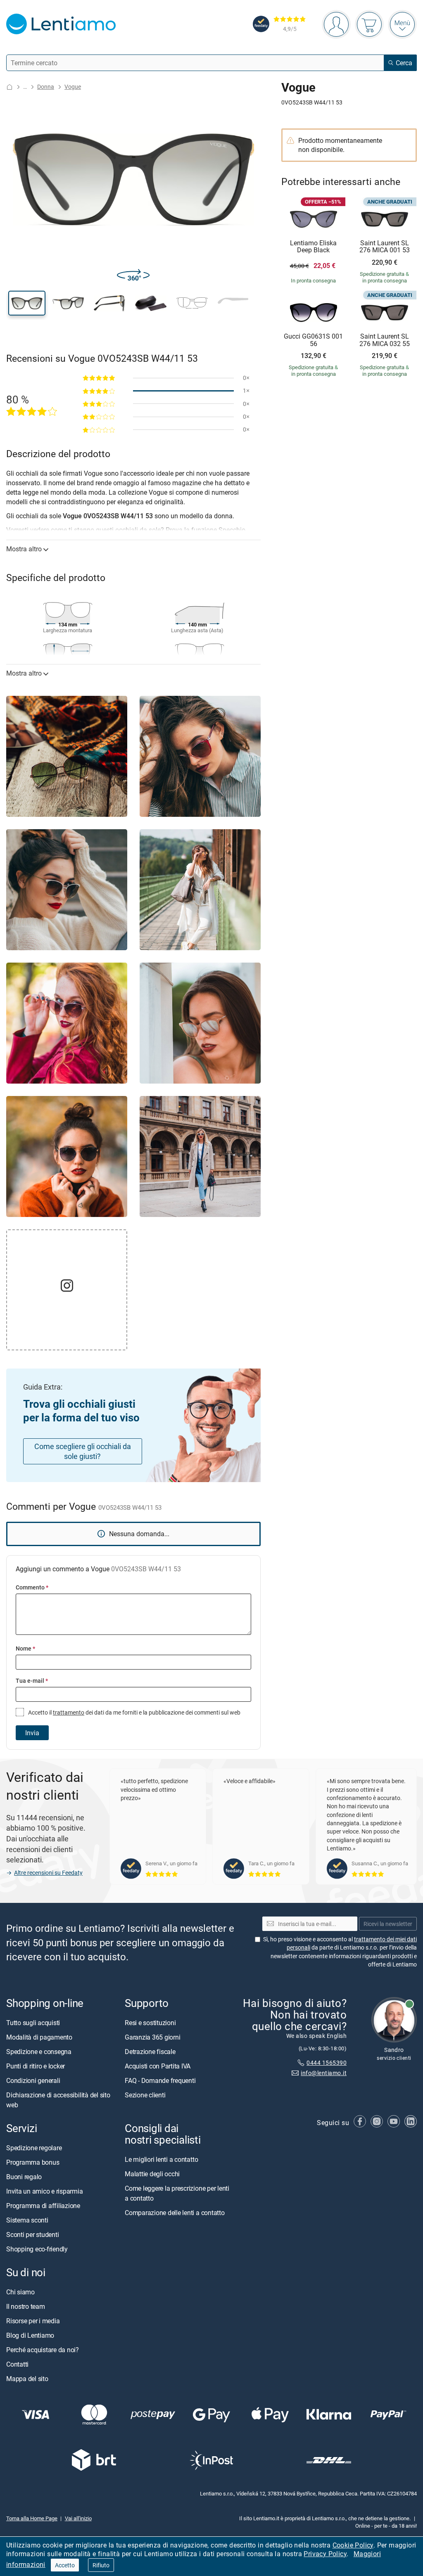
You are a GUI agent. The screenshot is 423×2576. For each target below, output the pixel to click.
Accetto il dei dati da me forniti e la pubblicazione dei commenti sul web (134, 1712)
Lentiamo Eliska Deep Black (313, 247)
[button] (27, 303)
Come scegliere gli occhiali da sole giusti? (83, 1451)
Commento (32, 1587)
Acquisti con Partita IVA (158, 2066)
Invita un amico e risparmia (45, 2191)
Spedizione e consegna (39, 2052)
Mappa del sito (27, 2379)
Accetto (65, 2565)
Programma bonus (33, 2162)
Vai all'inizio (78, 2518)
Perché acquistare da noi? (43, 2350)
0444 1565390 (327, 2063)
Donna (46, 87)
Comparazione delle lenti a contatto (175, 2213)
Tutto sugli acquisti (33, 2023)
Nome (25, 1648)
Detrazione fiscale (150, 2052)
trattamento (69, 1712)
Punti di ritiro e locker (36, 2066)
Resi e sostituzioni (150, 2023)
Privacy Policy (325, 2554)
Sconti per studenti (32, 2234)
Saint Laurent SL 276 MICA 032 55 (385, 340)
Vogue (73, 87)
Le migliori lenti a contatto (161, 2159)
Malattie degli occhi (152, 2174)
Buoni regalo (24, 2177)
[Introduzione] (10, 87)
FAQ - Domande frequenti (160, 2080)
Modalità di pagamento (39, 2037)
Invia (32, 1733)
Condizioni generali (33, 2080)
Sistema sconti (27, 2220)
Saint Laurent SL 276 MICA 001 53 (385, 247)
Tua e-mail (32, 1681)
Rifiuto (101, 2565)
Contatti (17, 2364)
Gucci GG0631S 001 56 (313, 340)
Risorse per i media (33, 2321)
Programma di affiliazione (43, 2206)
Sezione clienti (145, 2095)
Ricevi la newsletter (388, 1924)
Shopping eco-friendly (37, 2249)
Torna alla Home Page (32, 2518)
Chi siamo (20, 2292)
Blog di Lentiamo (30, 2335)
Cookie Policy (353, 2545)
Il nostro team (26, 2306)
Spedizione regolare (34, 2148)
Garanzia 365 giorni (152, 2037)
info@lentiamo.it (324, 2073)
